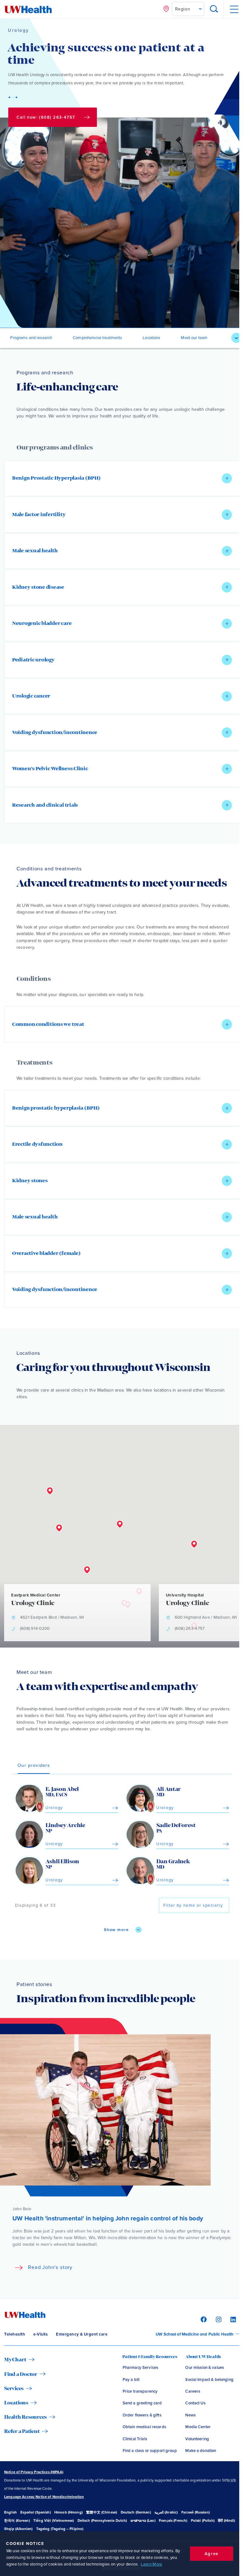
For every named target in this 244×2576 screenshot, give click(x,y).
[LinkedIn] (232, 2319)
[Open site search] (214, 9)
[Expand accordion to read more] (227, 478)
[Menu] (234, 9)
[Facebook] (203, 2319)
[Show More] (236, 338)
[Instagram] (218, 2319)
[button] (122, 478)
